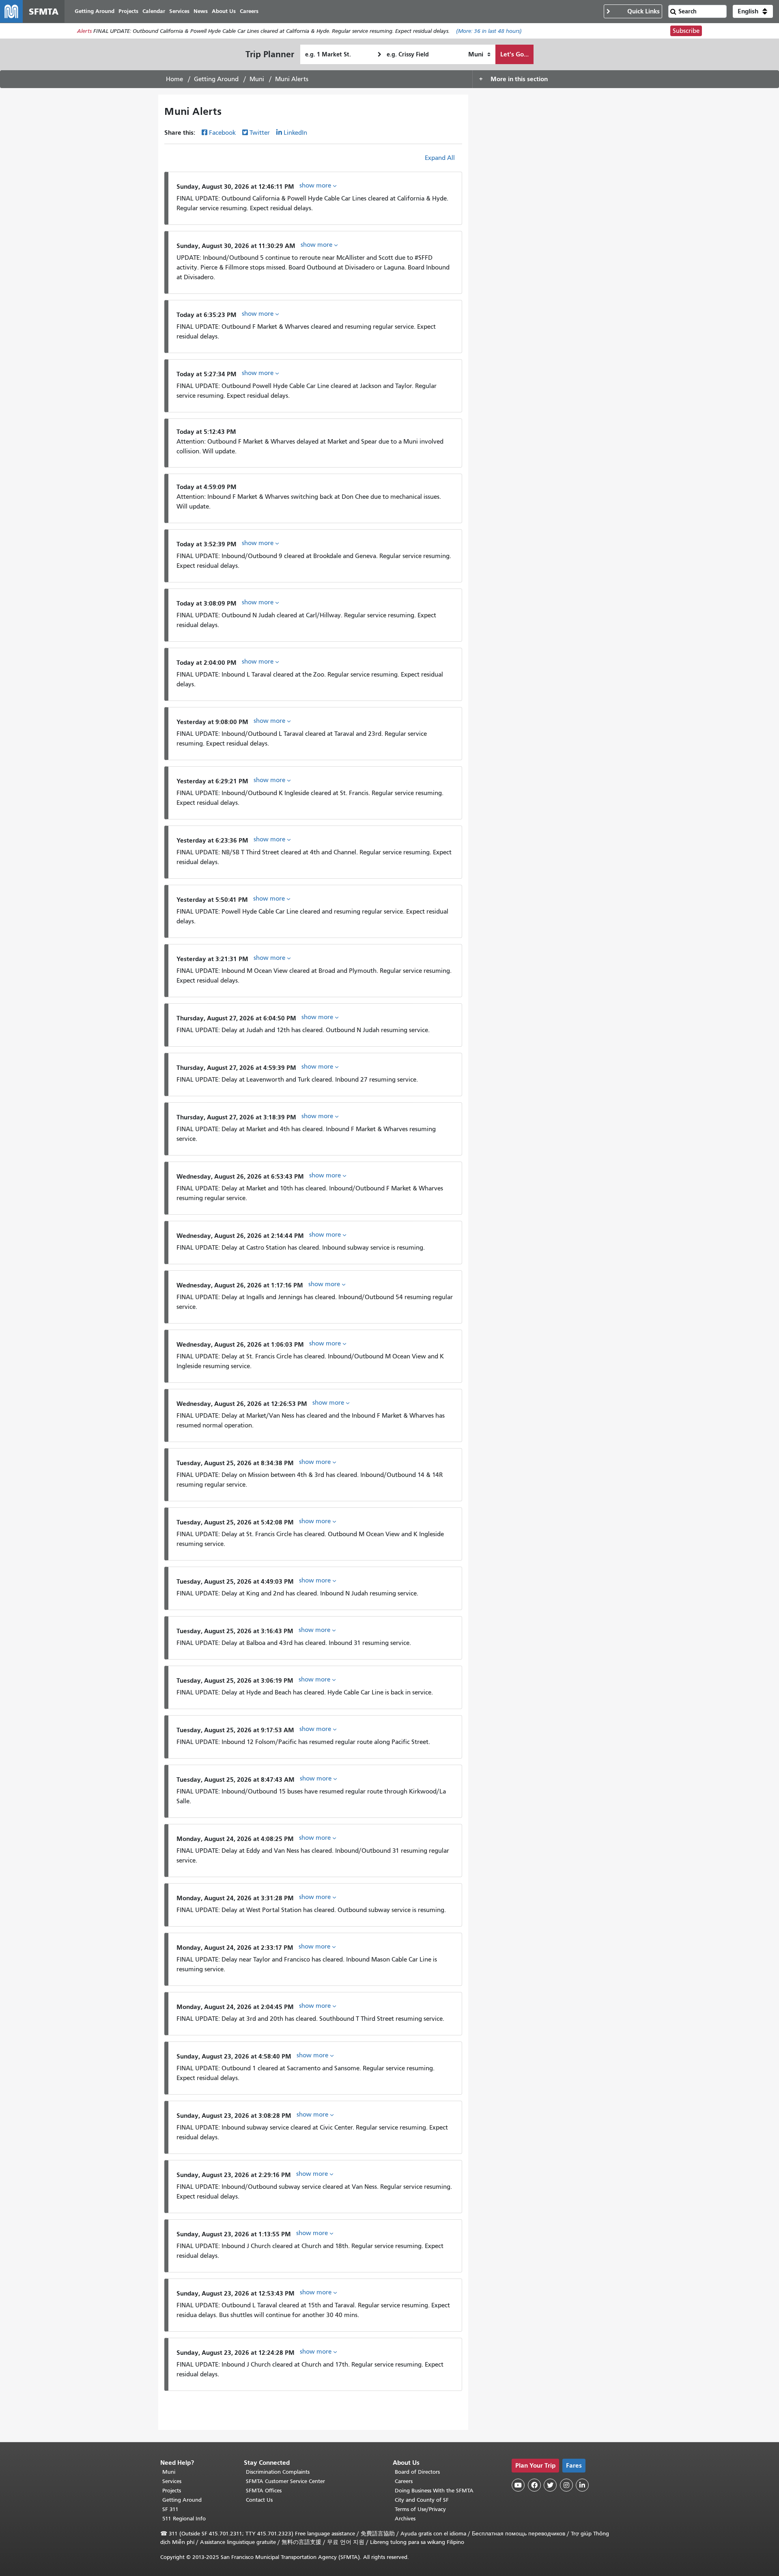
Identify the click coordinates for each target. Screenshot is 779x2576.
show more (316, 185)
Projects (172, 2491)
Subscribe (686, 31)
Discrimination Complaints (278, 2472)
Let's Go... (514, 54)
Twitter (260, 133)
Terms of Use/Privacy (420, 2509)
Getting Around (216, 79)
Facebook (222, 133)
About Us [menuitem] (224, 11)
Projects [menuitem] (128, 11)
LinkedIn (295, 133)
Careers (404, 2481)
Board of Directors (417, 2472)
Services (172, 2481)
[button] (753, 11)
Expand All (440, 158)
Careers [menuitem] (249, 11)
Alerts (84, 31)
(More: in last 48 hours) (489, 31)
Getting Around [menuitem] (95, 11)
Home (174, 79)
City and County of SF (422, 2500)
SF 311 (170, 2509)
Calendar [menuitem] (154, 11)
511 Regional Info (184, 2519)
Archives (405, 2519)
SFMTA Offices (264, 2491)
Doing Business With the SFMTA (434, 2491)
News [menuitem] (201, 11)
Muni (257, 79)
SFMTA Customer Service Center (285, 2481)
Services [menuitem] (179, 11)
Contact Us (259, 2500)
